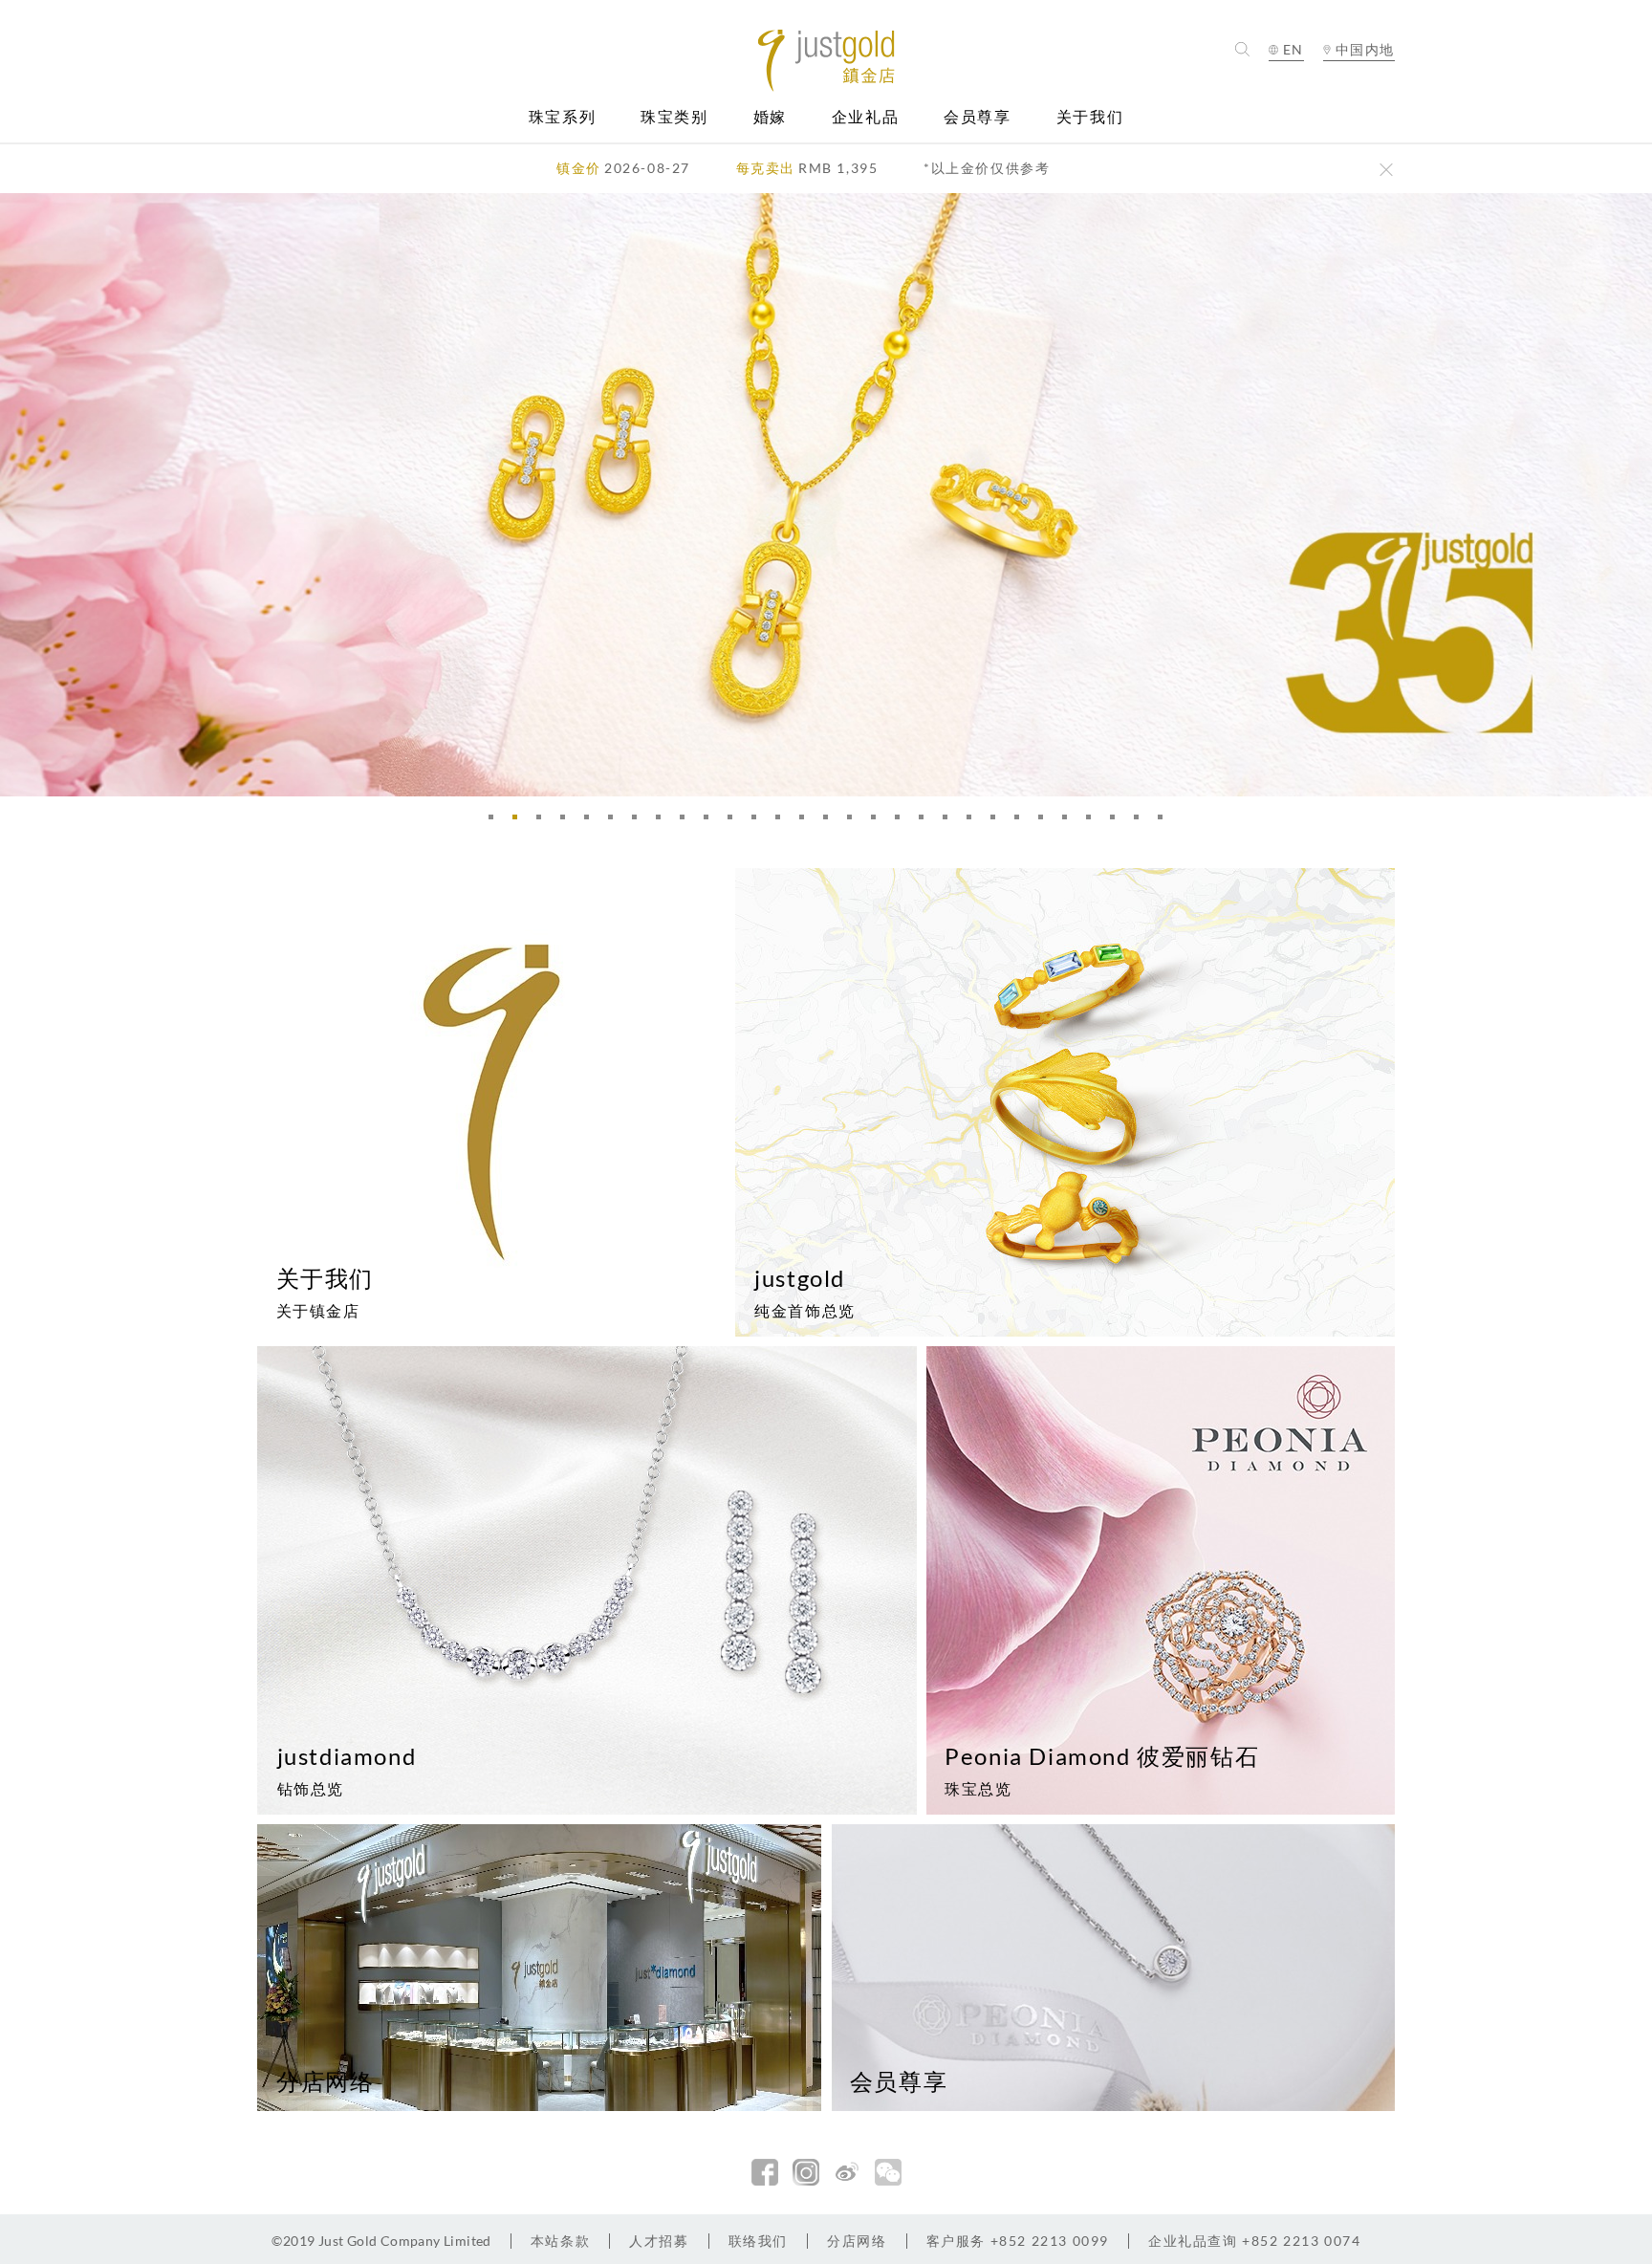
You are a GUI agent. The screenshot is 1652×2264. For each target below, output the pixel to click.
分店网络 (857, 2241)
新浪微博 (847, 2172)
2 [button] (520, 822)
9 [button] (687, 822)
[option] (826, 495)
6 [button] (616, 822)
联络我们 (758, 2241)
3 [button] (544, 822)
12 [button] (759, 822)
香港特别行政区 (1359, 84)
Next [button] (1633, 495)
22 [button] (998, 822)
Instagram (806, 2172)
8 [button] (663, 822)
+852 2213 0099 (1018, 2241)
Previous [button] (19, 495)
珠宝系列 (562, 117)
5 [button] (592, 822)
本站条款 (560, 2241)
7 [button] (640, 822)
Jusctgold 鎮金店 (826, 61)
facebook (765, 2172)
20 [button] (950, 822)
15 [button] (831, 822)
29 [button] (1165, 822)
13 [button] (783, 822)
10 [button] (711, 822)
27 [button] (1118, 822)
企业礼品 (865, 117)
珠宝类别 (674, 117)
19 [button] (926, 822)
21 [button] (974, 822)
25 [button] (1070, 822)
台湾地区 (1359, 107)
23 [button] (1022, 822)
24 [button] (1046, 822)
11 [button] (735, 822)
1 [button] (496, 822)
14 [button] (807, 822)
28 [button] (1141, 822)
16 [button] (855, 822)
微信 (888, 2172)
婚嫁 (770, 117)
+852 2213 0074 (1255, 2241)
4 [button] (568, 822)
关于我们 (1090, 117)
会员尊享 (977, 117)
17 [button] (879, 822)
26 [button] (1094, 822)
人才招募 (659, 2241)
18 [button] (902, 822)
